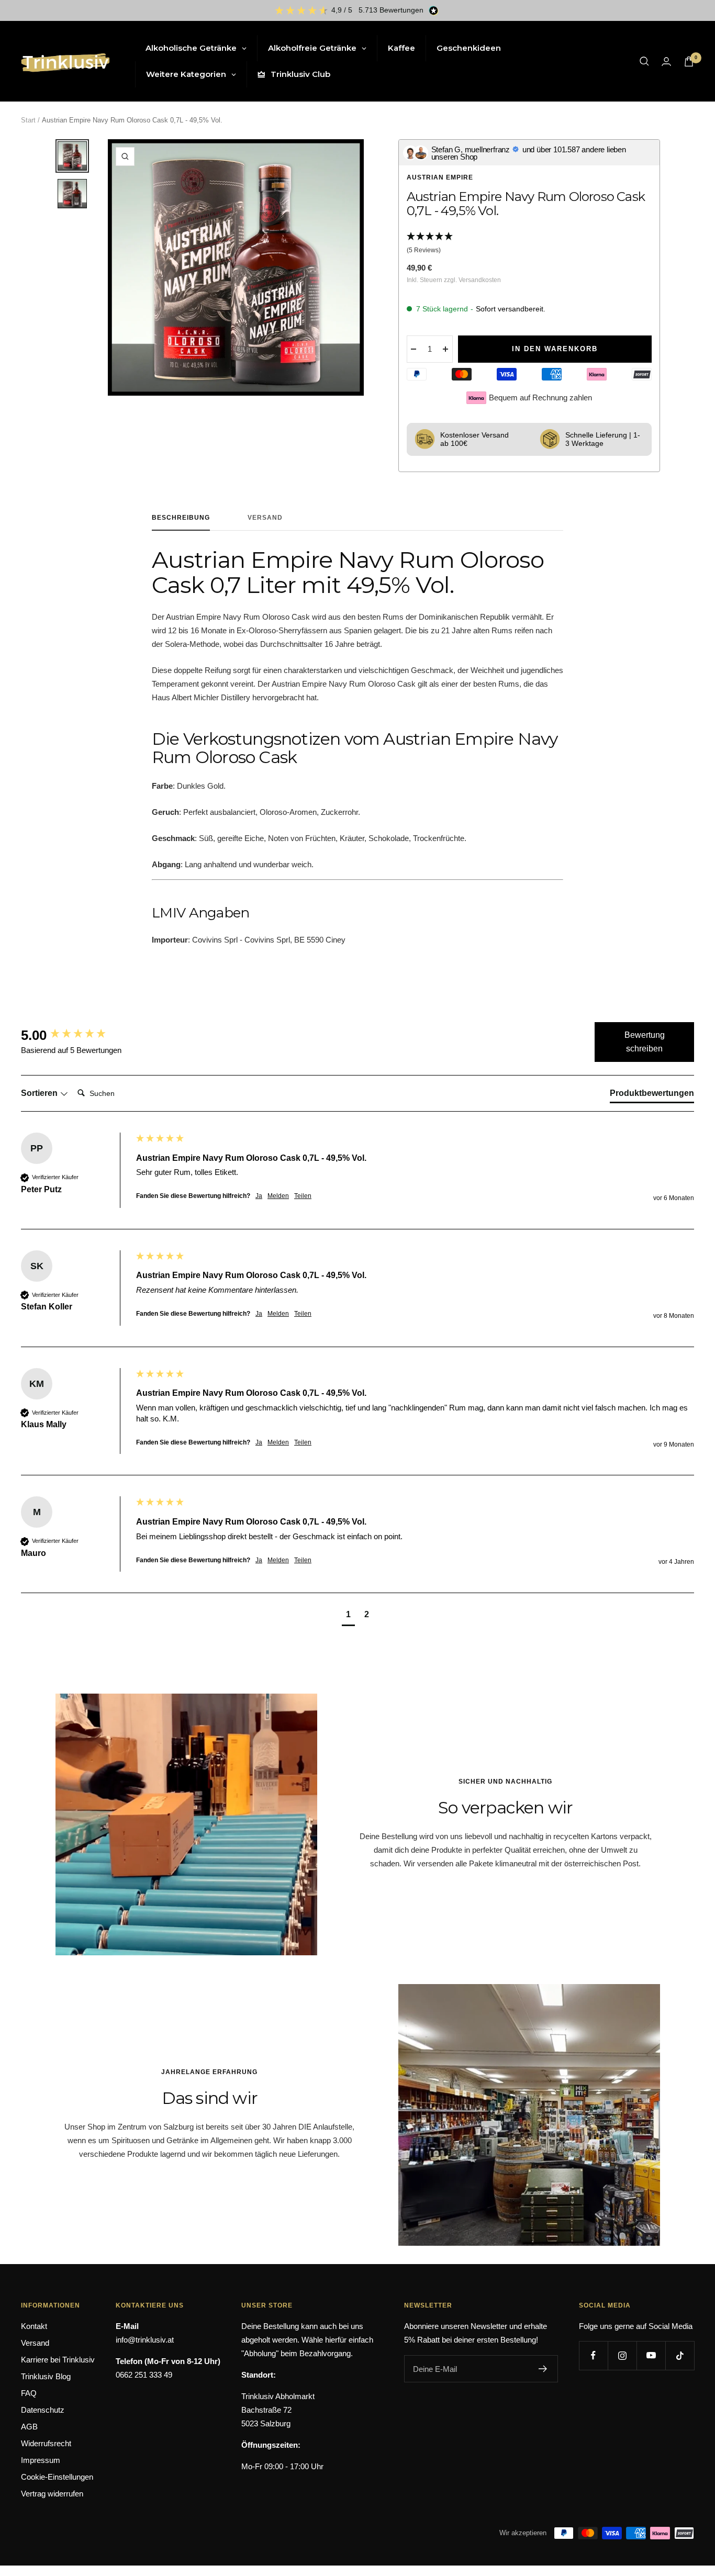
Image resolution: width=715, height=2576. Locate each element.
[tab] (652, 1095)
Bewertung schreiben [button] (645, 1042)
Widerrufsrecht (46, 2443)
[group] (76, 1035)
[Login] (666, 61)
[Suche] (644, 61)
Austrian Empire (440, 177)
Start (28, 120)
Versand (265, 518)
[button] (529, 244)
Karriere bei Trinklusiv (58, 2360)
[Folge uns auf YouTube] (651, 2355)
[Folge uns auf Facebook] (593, 2355)
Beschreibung (181, 518)
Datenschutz (43, 2410)
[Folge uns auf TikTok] (680, 2355)
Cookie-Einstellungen (57, 2477)
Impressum (41, 2460)
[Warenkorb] (689, 61)
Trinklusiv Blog (46, 2376)
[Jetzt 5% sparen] (543, 2369)
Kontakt (34, 2326)
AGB (29, 2427)
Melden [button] (278, 1196)
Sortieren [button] (40, 1093)
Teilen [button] (303, 1196)
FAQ (29, 2393)
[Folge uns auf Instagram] (622, 2355)
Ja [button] (259, 1196)
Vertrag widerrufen (52, 2494)
